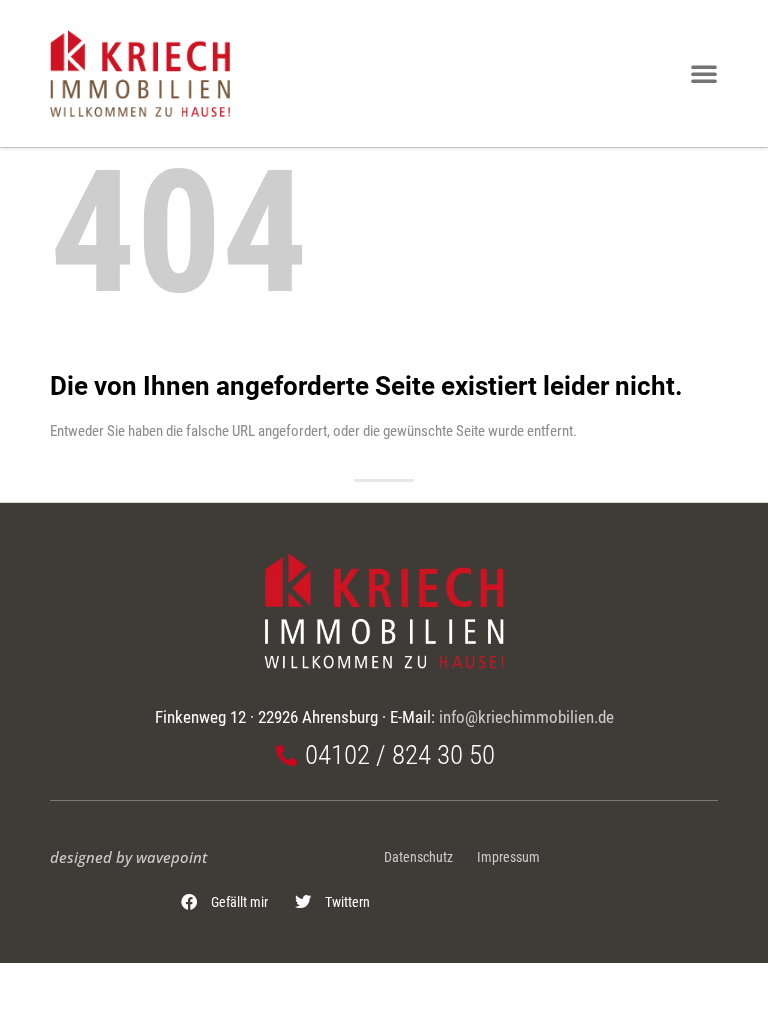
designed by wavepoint (128, 857)
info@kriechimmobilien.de (526, 717)
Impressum (508, 857)
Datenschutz (418, 857)
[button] (225, 902)
